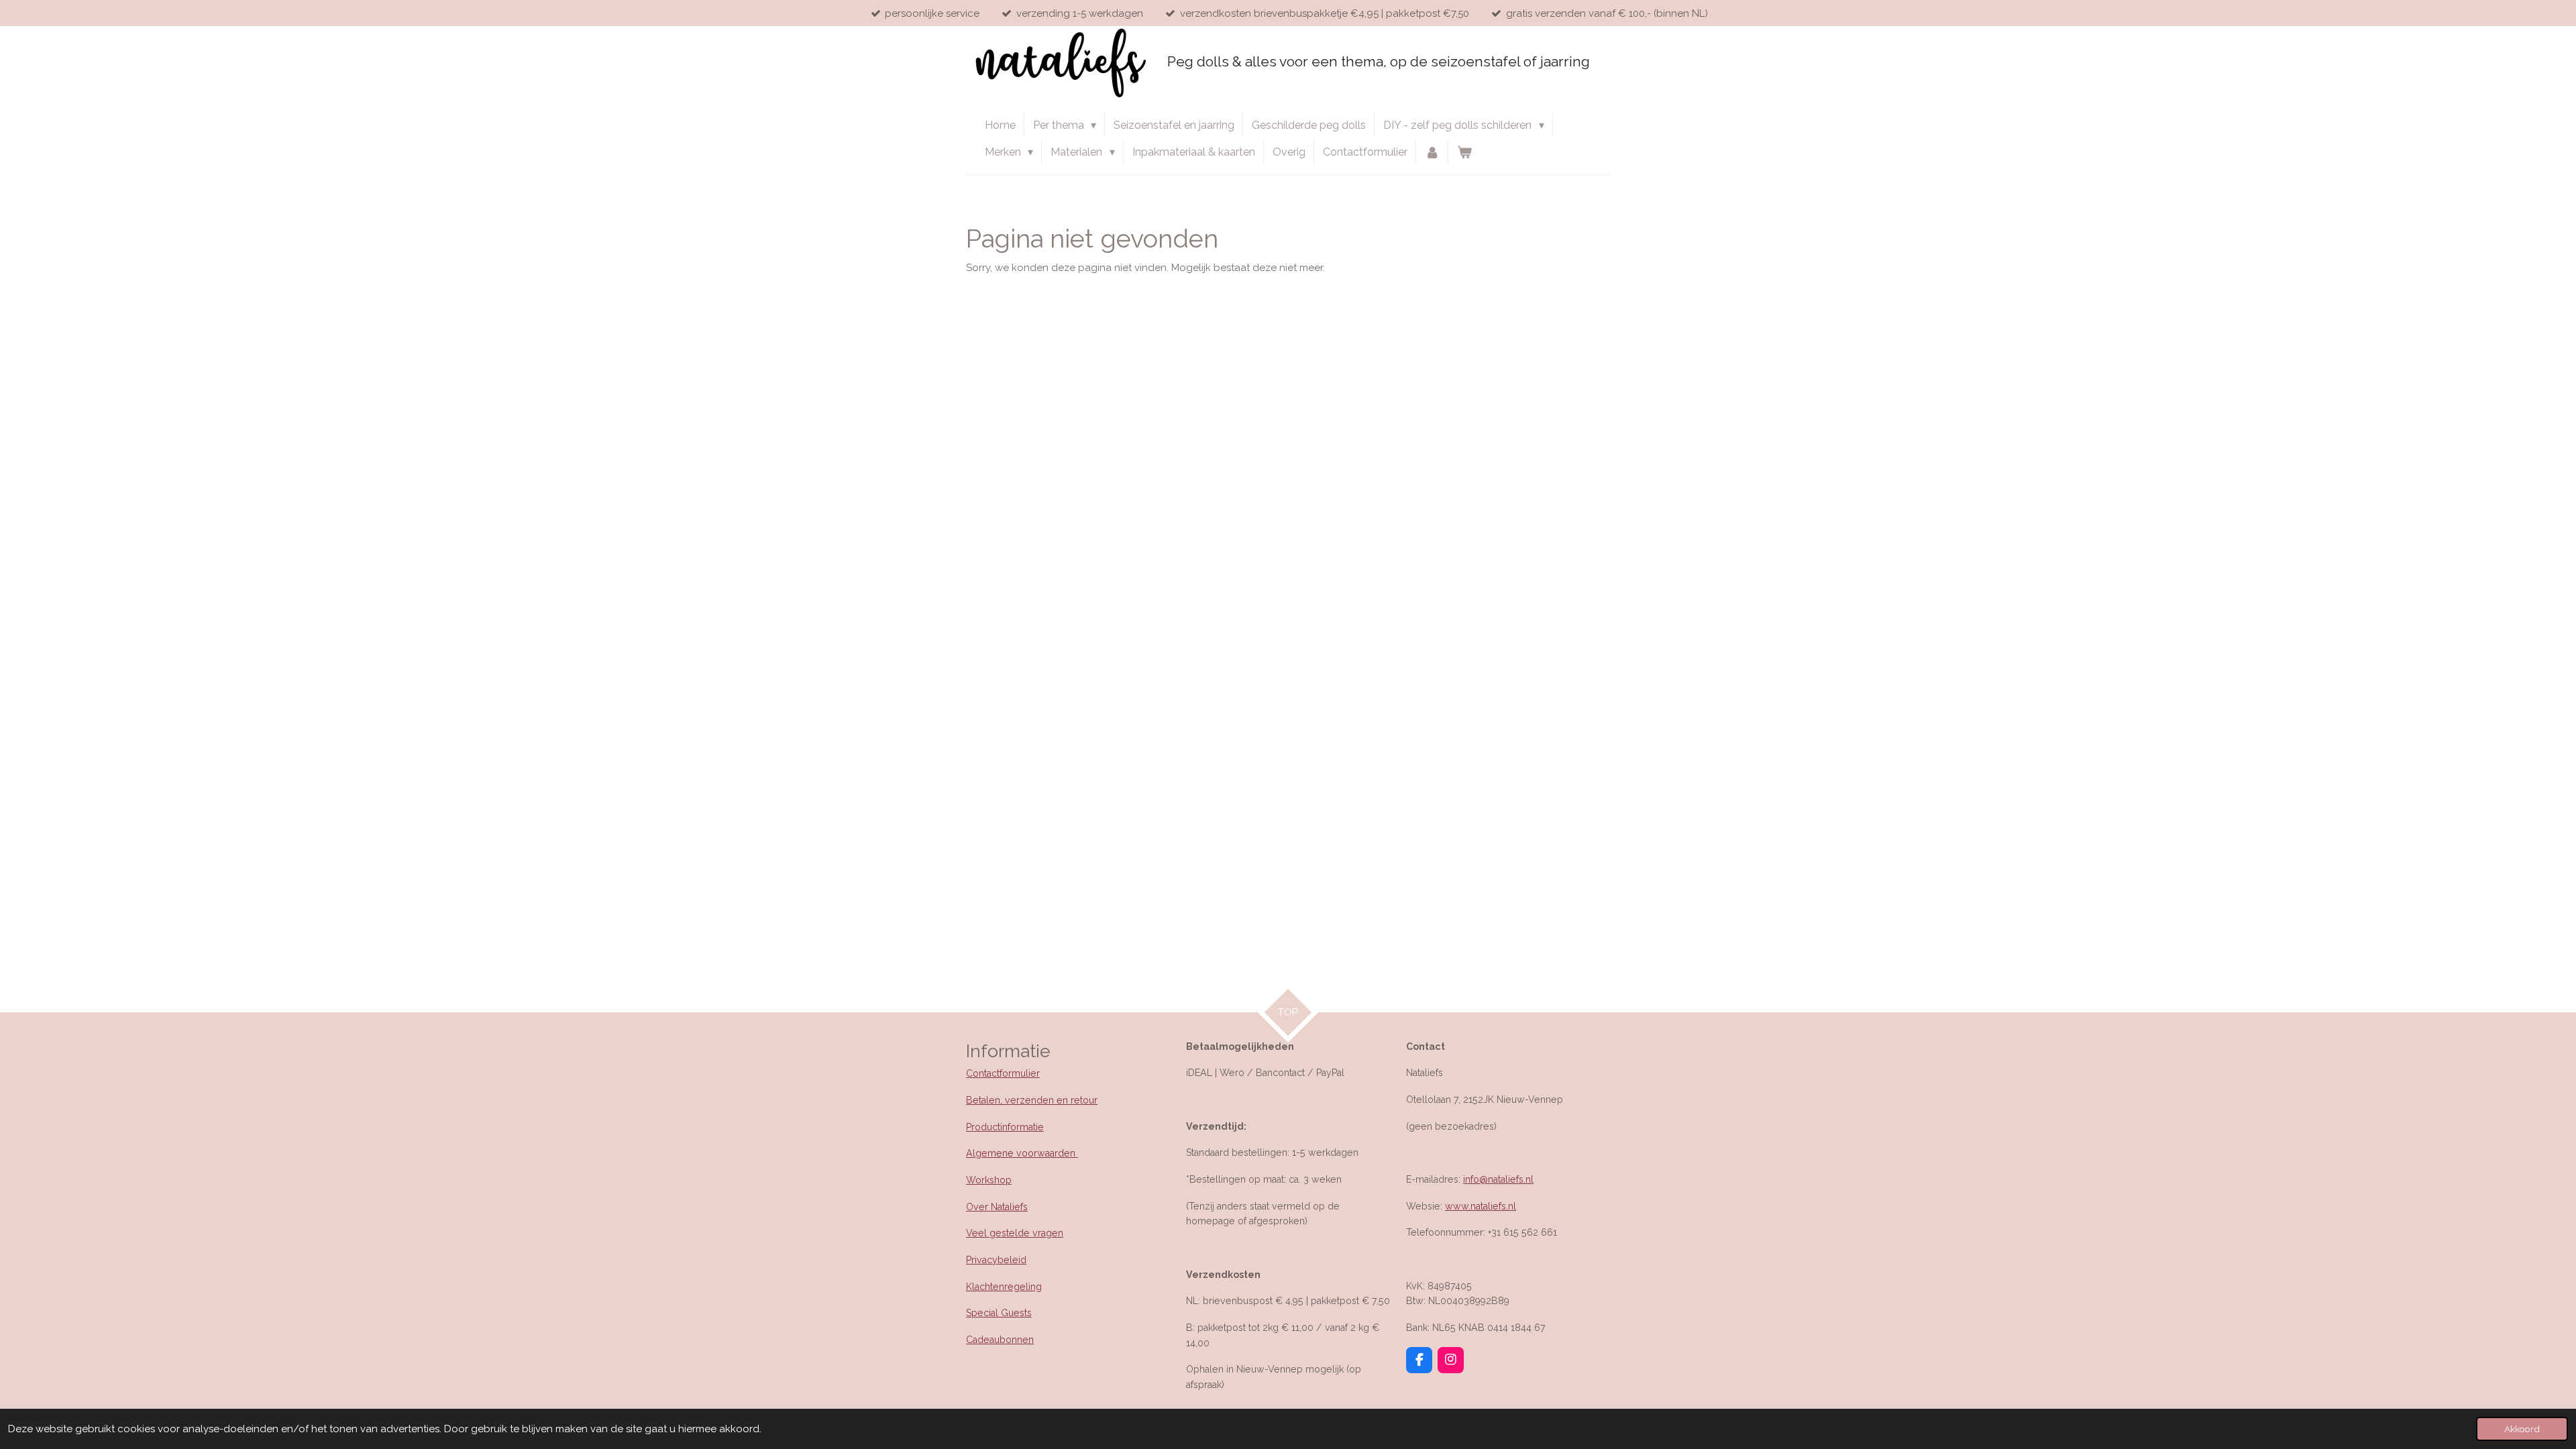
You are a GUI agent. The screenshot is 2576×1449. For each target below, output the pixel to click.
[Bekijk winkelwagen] (1464, 152)
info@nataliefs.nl (1498, 1179)
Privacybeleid (996, 1260)
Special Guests (999, 1313)
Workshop (989, 1180)
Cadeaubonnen (1000, 1340)
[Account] (1432, 152)
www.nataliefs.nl (1481, 1206)
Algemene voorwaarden (1022, 1153)
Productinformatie (1005, 1127)
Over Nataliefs (997, 1207)
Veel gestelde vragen (1015, 1233)
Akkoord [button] (2522, 1429)
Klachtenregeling (1004, 1287)
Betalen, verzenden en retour (1032, 1100)
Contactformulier (1003, 1073)
